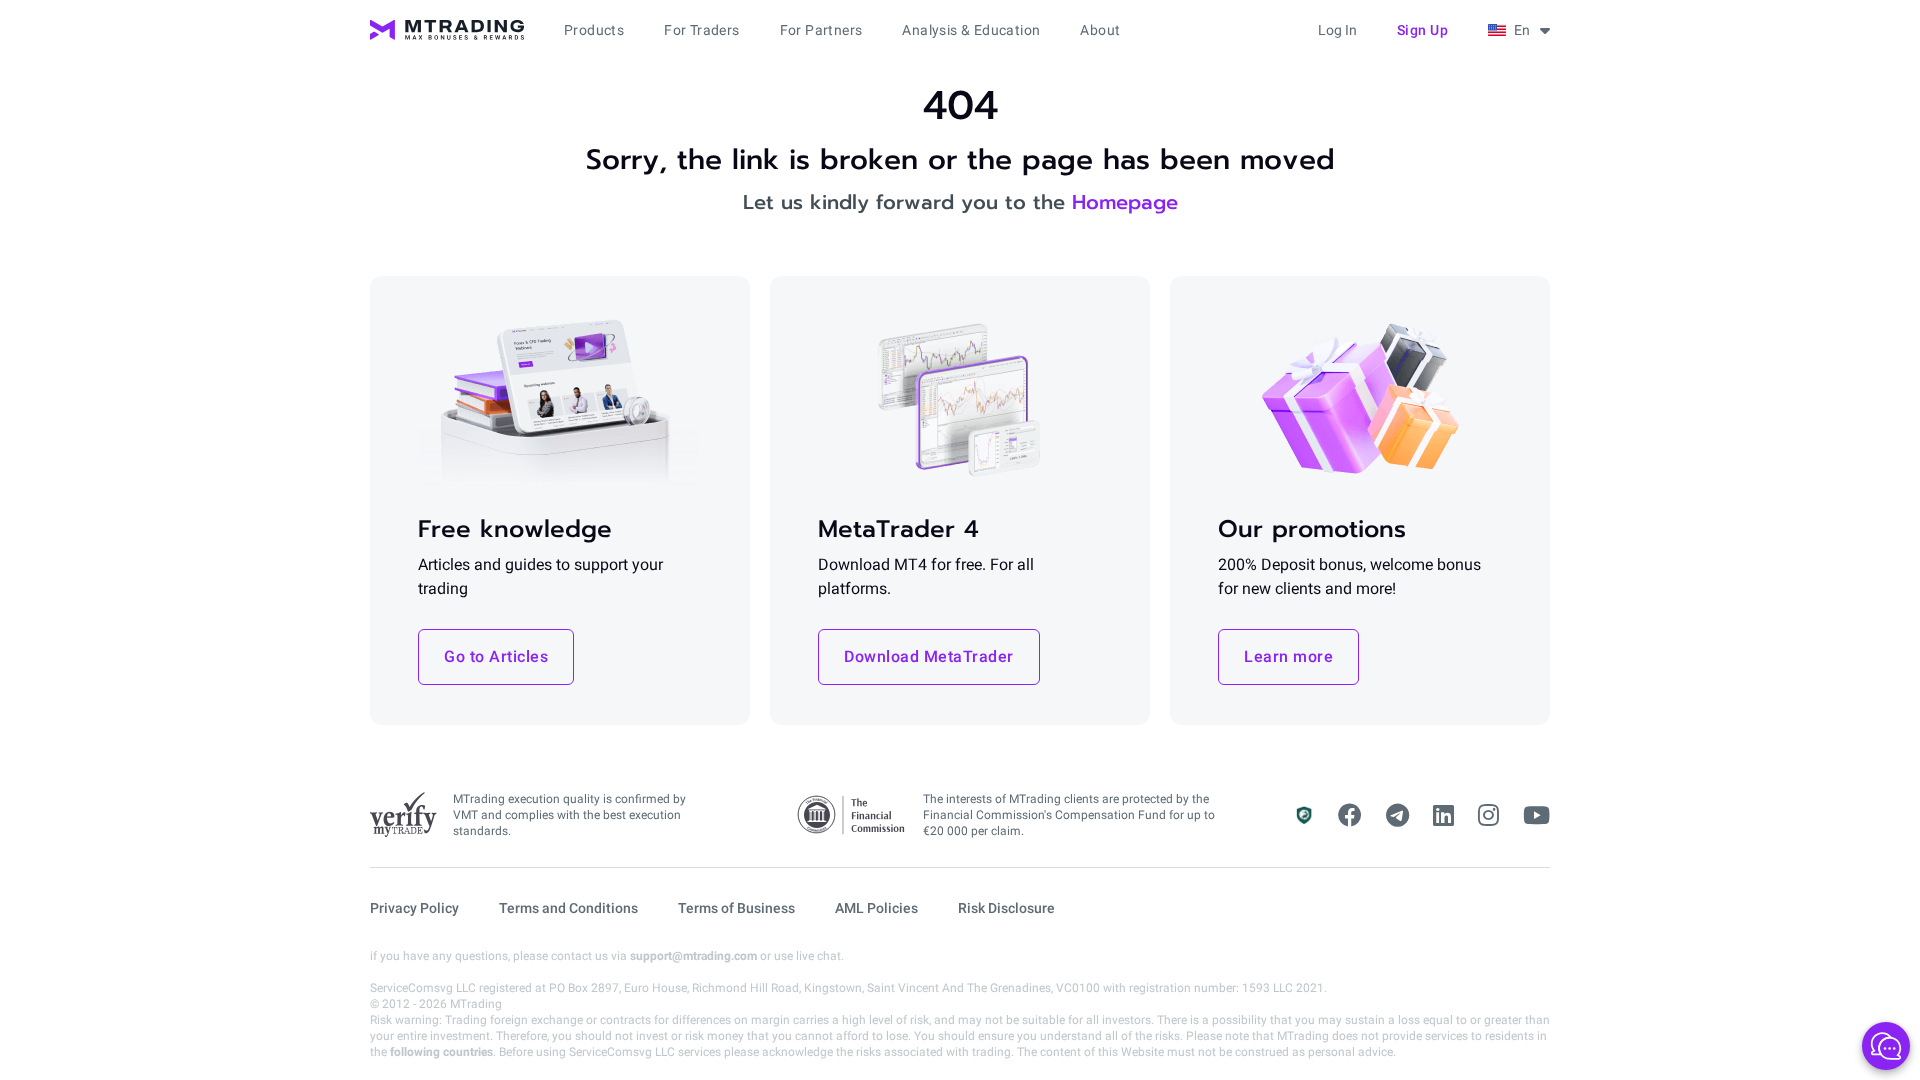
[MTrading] (447, 30)
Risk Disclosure (1006, 908)
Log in (1337, 30)
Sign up (1423, 30)
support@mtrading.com (693, 956)
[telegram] (1397, 816)
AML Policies (876, 908)
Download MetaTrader (929, 656)
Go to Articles (496, 656)
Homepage (1125, 202)
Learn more (1288, 656)
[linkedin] (1443, 816)
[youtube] (1536, 816)
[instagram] (1488, 816)
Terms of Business (736, 908)
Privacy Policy (414, 908)
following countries (441, 1052)
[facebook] (1350, 816)
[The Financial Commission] (852, 815)
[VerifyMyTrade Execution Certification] (403, 815)
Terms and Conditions (568, 908)
